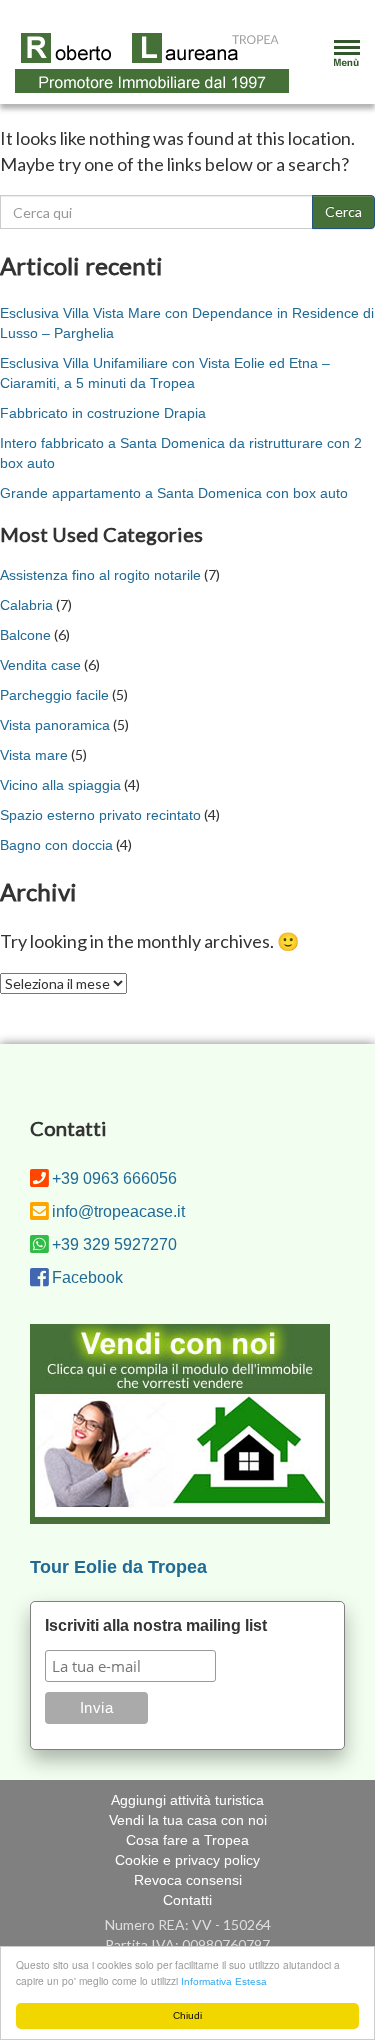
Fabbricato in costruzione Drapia (103, 413)
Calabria (26, 605)
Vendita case (40, 665)
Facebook (87, 1277)
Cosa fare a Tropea (187, 1840)
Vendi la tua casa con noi (188, 1820)
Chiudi (187, 2015)
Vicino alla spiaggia (60, 785)
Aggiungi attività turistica (187, 1800)
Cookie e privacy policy (187, 1860)
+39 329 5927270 (114, 1244)
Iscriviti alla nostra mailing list (156, 1625)
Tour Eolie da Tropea (118, 1567)
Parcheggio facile (54, 695)
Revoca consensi (188, 1880)
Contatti (187, 1900)
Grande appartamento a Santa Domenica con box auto (174, 493)
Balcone (25, 635)
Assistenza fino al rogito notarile (100, 575)
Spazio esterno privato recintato (100, 815)
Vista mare (34, 755)
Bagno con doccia (56, 845)
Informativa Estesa (224, 1981)
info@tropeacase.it (118, 1211)
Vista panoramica (55, 725)
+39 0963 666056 (114, 1178)
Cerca (343, 211)
